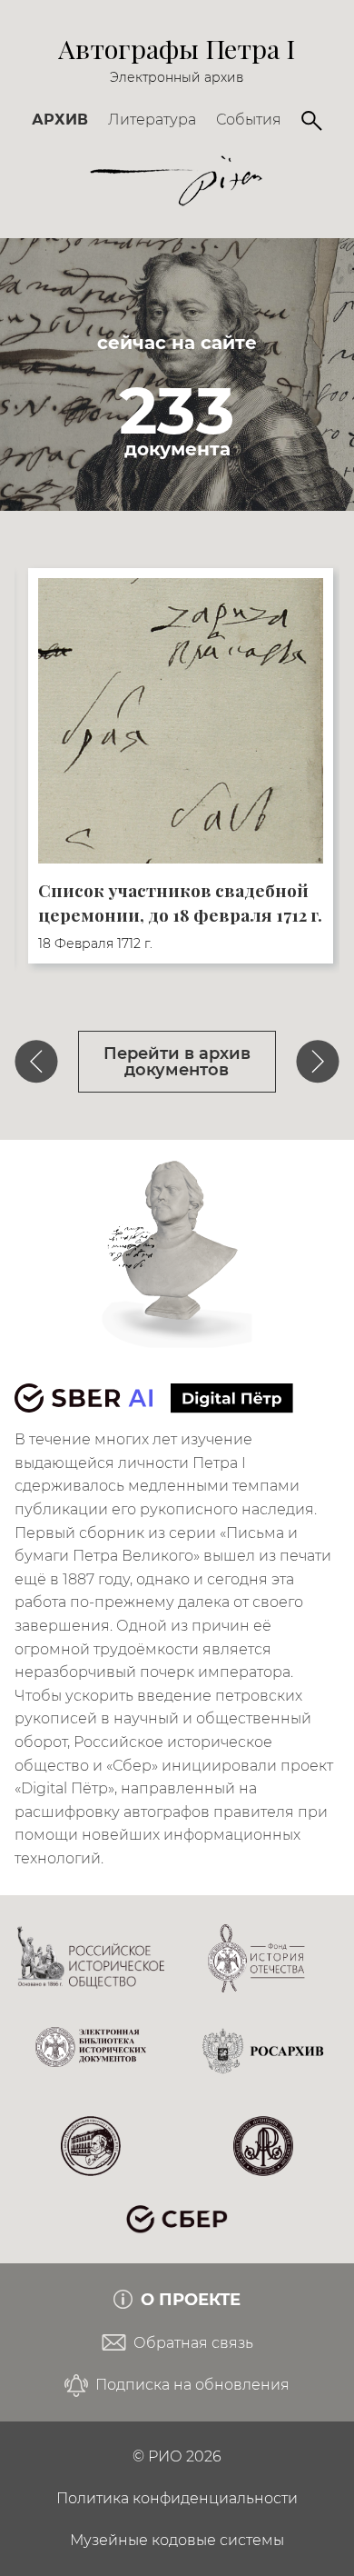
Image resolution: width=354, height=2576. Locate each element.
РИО (165, 2456)
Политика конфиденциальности (177, 2498)
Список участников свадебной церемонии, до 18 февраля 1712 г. (180, 902)
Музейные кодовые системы (177, 2540)
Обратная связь (192, 2343)
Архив (60, 120)
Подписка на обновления (191, 2385)
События (249, 120)
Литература (152, 120)
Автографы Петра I (177, 48)
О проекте (188, 2299)
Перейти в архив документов (177, 1061)
